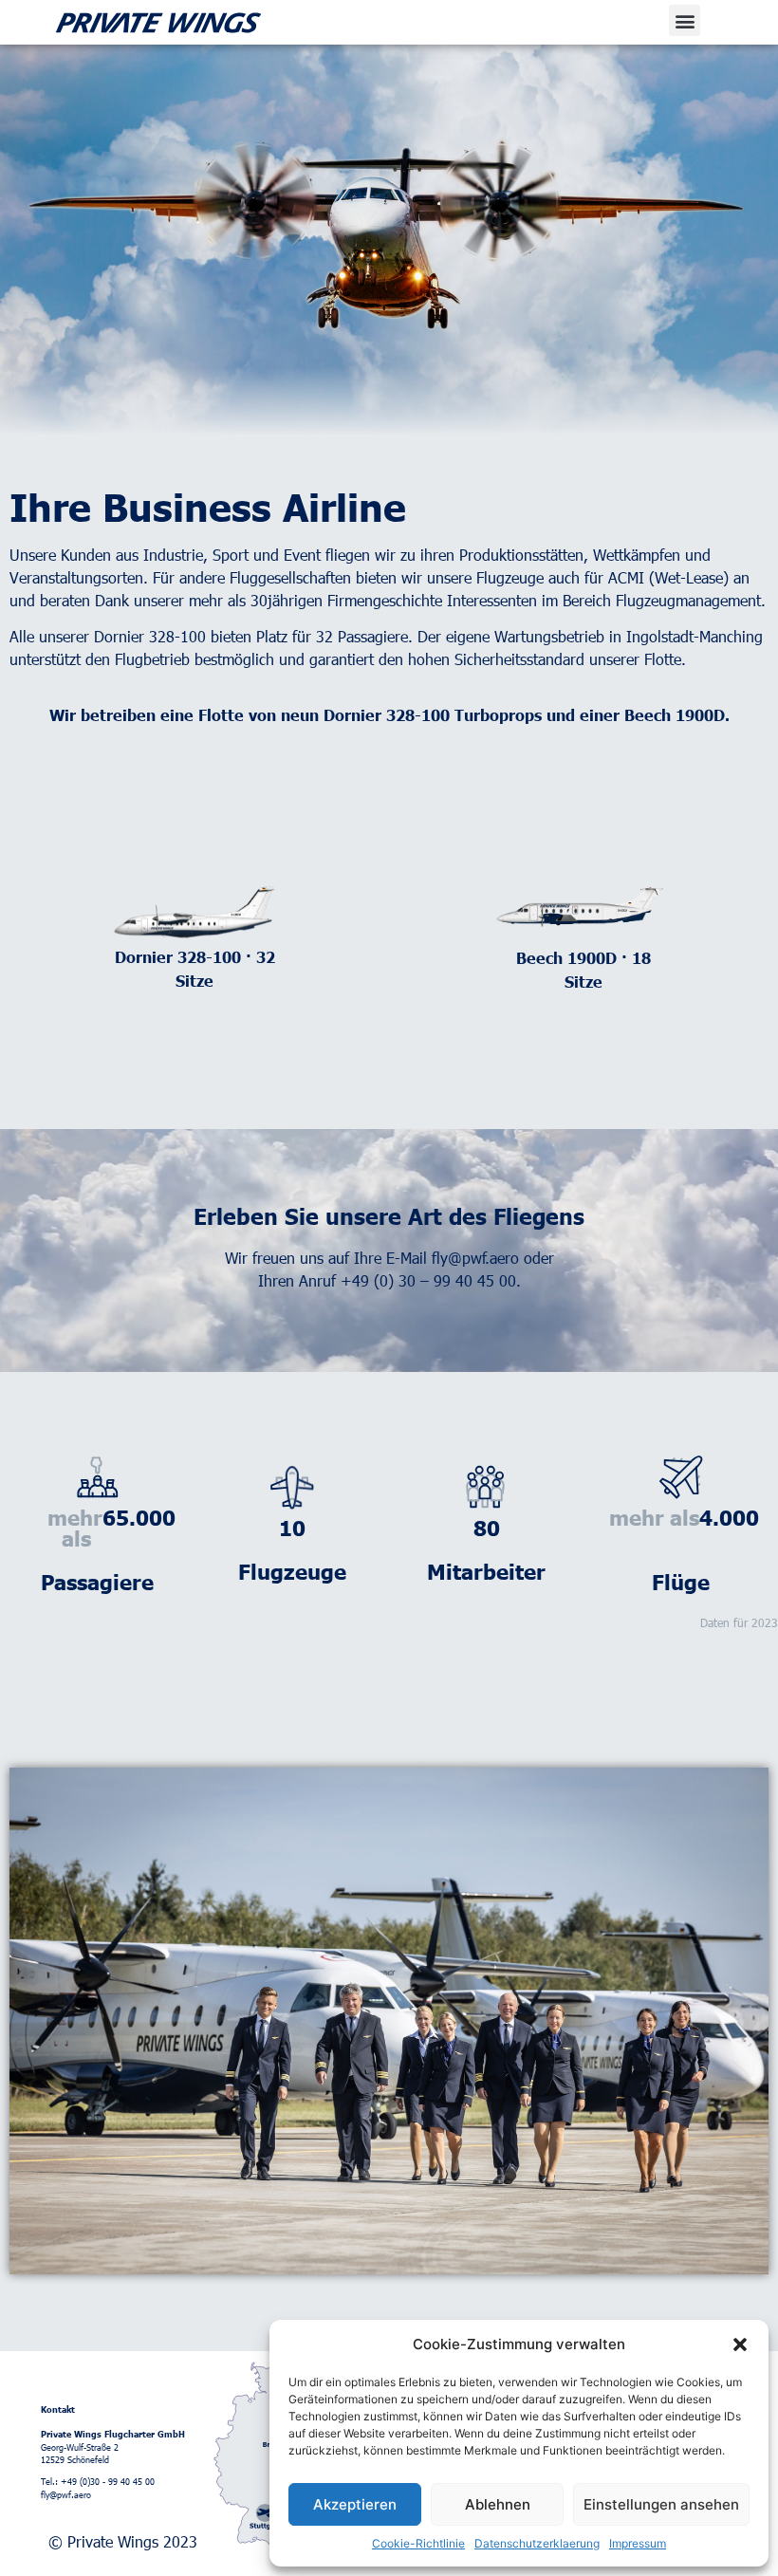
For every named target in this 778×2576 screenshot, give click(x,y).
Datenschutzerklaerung (537, 2543)
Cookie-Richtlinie (418, 2543)
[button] (740, 2344)
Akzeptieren (355, 2504)
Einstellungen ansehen (661, 2504)
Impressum (638, 2543)
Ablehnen (498, 2504)
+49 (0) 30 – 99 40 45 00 (428, 1280)
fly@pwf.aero (475, 1258)
